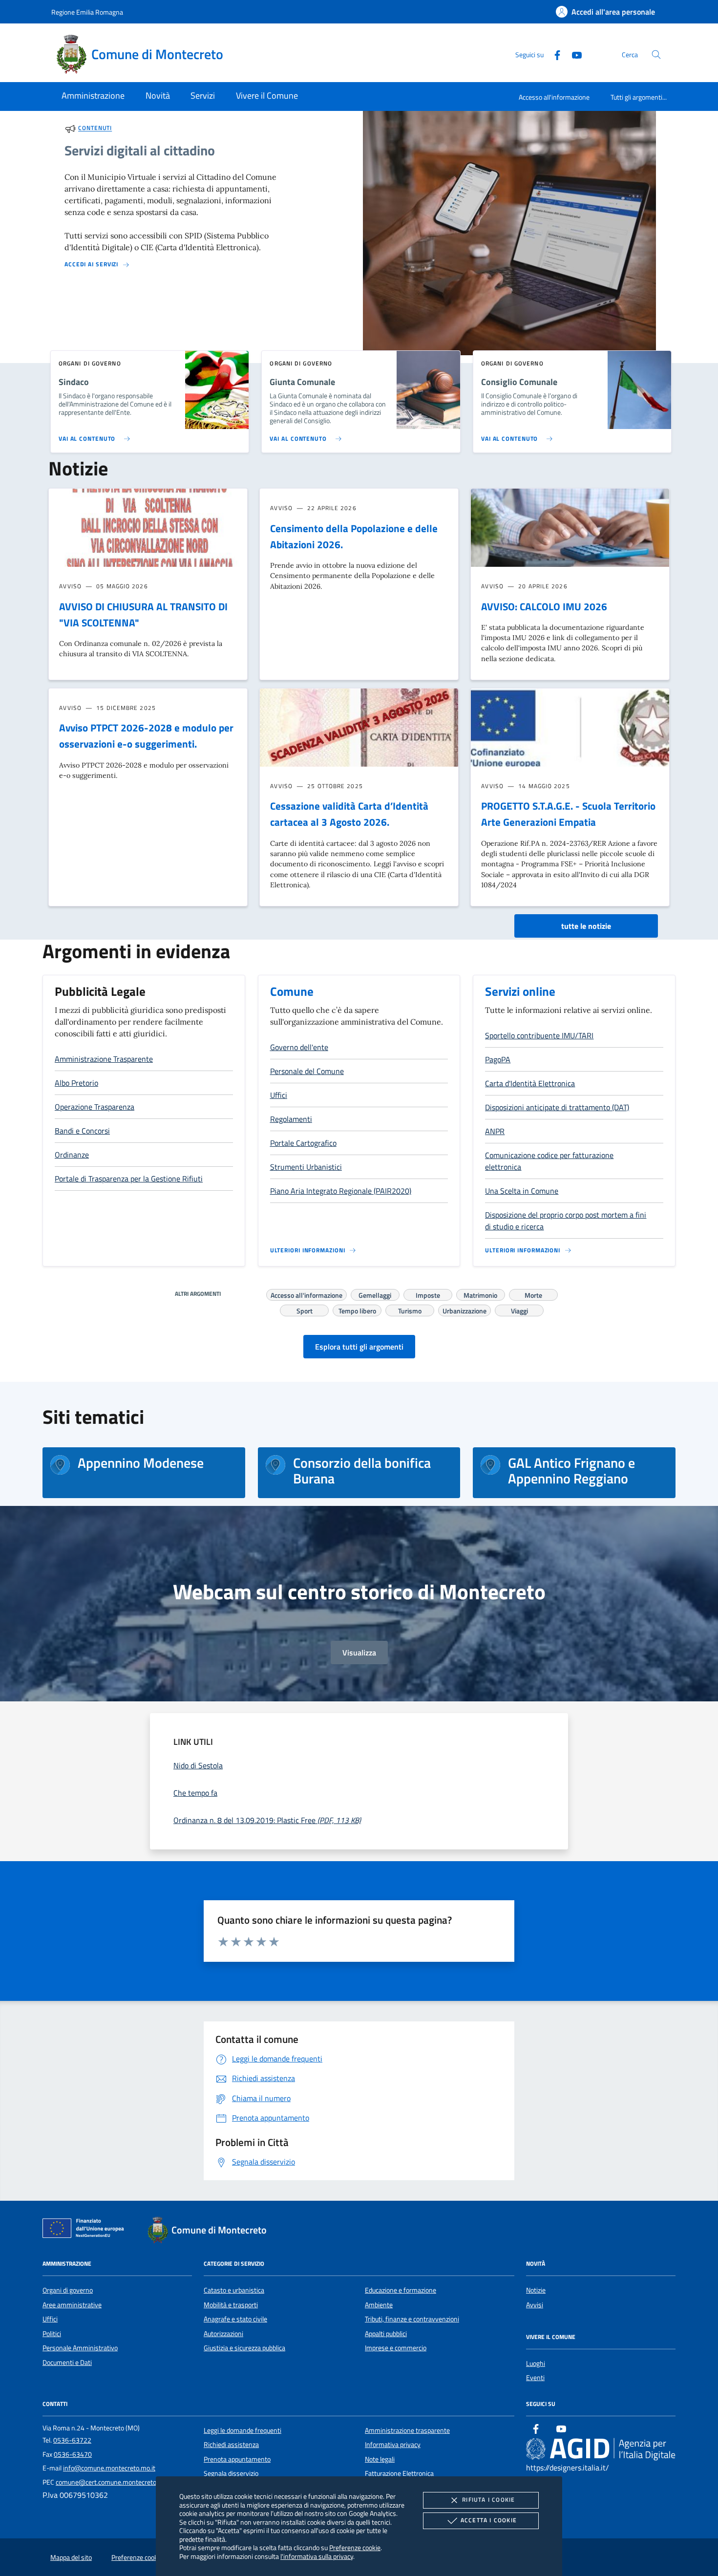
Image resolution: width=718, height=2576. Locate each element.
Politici (52, 2334)
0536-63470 (73, 2454)
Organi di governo (68, 2290)
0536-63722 (72, 2440)
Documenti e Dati (67, 2362)
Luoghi (536, 2363)
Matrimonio (480, 1294)
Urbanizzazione (465, 1309)
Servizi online (520, 991)
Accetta (489, 2520)
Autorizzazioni (223, 2334)
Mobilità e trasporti (231, 2305)
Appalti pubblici (386, 2334)
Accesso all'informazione (554, 97)
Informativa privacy (393, 2445)
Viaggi (519, 1309)
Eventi (535, 2378)
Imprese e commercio (396, 2348)
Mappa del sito (71, 2557)
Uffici (50, 2319)
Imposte (428, 1294)
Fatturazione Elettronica (399, 2473)
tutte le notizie (586, 926)
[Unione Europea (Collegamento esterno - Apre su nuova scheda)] (86, 2230)
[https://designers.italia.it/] (601, 2449)
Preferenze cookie (355, 2547)
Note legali (380, 2459)
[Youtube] (573, 54)
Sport (305, 1309)
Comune (292, 991)
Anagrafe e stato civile (235, 2319)
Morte (533, 1294)
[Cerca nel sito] (656, 54)
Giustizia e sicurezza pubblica (244, 2348)
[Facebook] (553, 54)
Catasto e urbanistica (234, 2290)
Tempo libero (357, 1309)
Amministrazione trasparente (407, 2430)
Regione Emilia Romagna (87, 12)
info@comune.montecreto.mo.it (109, 2468)
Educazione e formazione (401, 2290)
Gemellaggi (375, 1294)
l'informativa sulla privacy (317, 2556)
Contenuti (95, 128)
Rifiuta (488, 2500)
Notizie (536, 2290)
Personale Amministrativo (80, 2348)
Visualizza (359, 1653)
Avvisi (535, 2305)
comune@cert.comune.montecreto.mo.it (114, 2482)
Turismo (410, 1309)
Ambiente (379, 2305)
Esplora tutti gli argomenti (359, 1347)
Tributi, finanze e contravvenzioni (412, 2319)
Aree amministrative (72, 2305)
